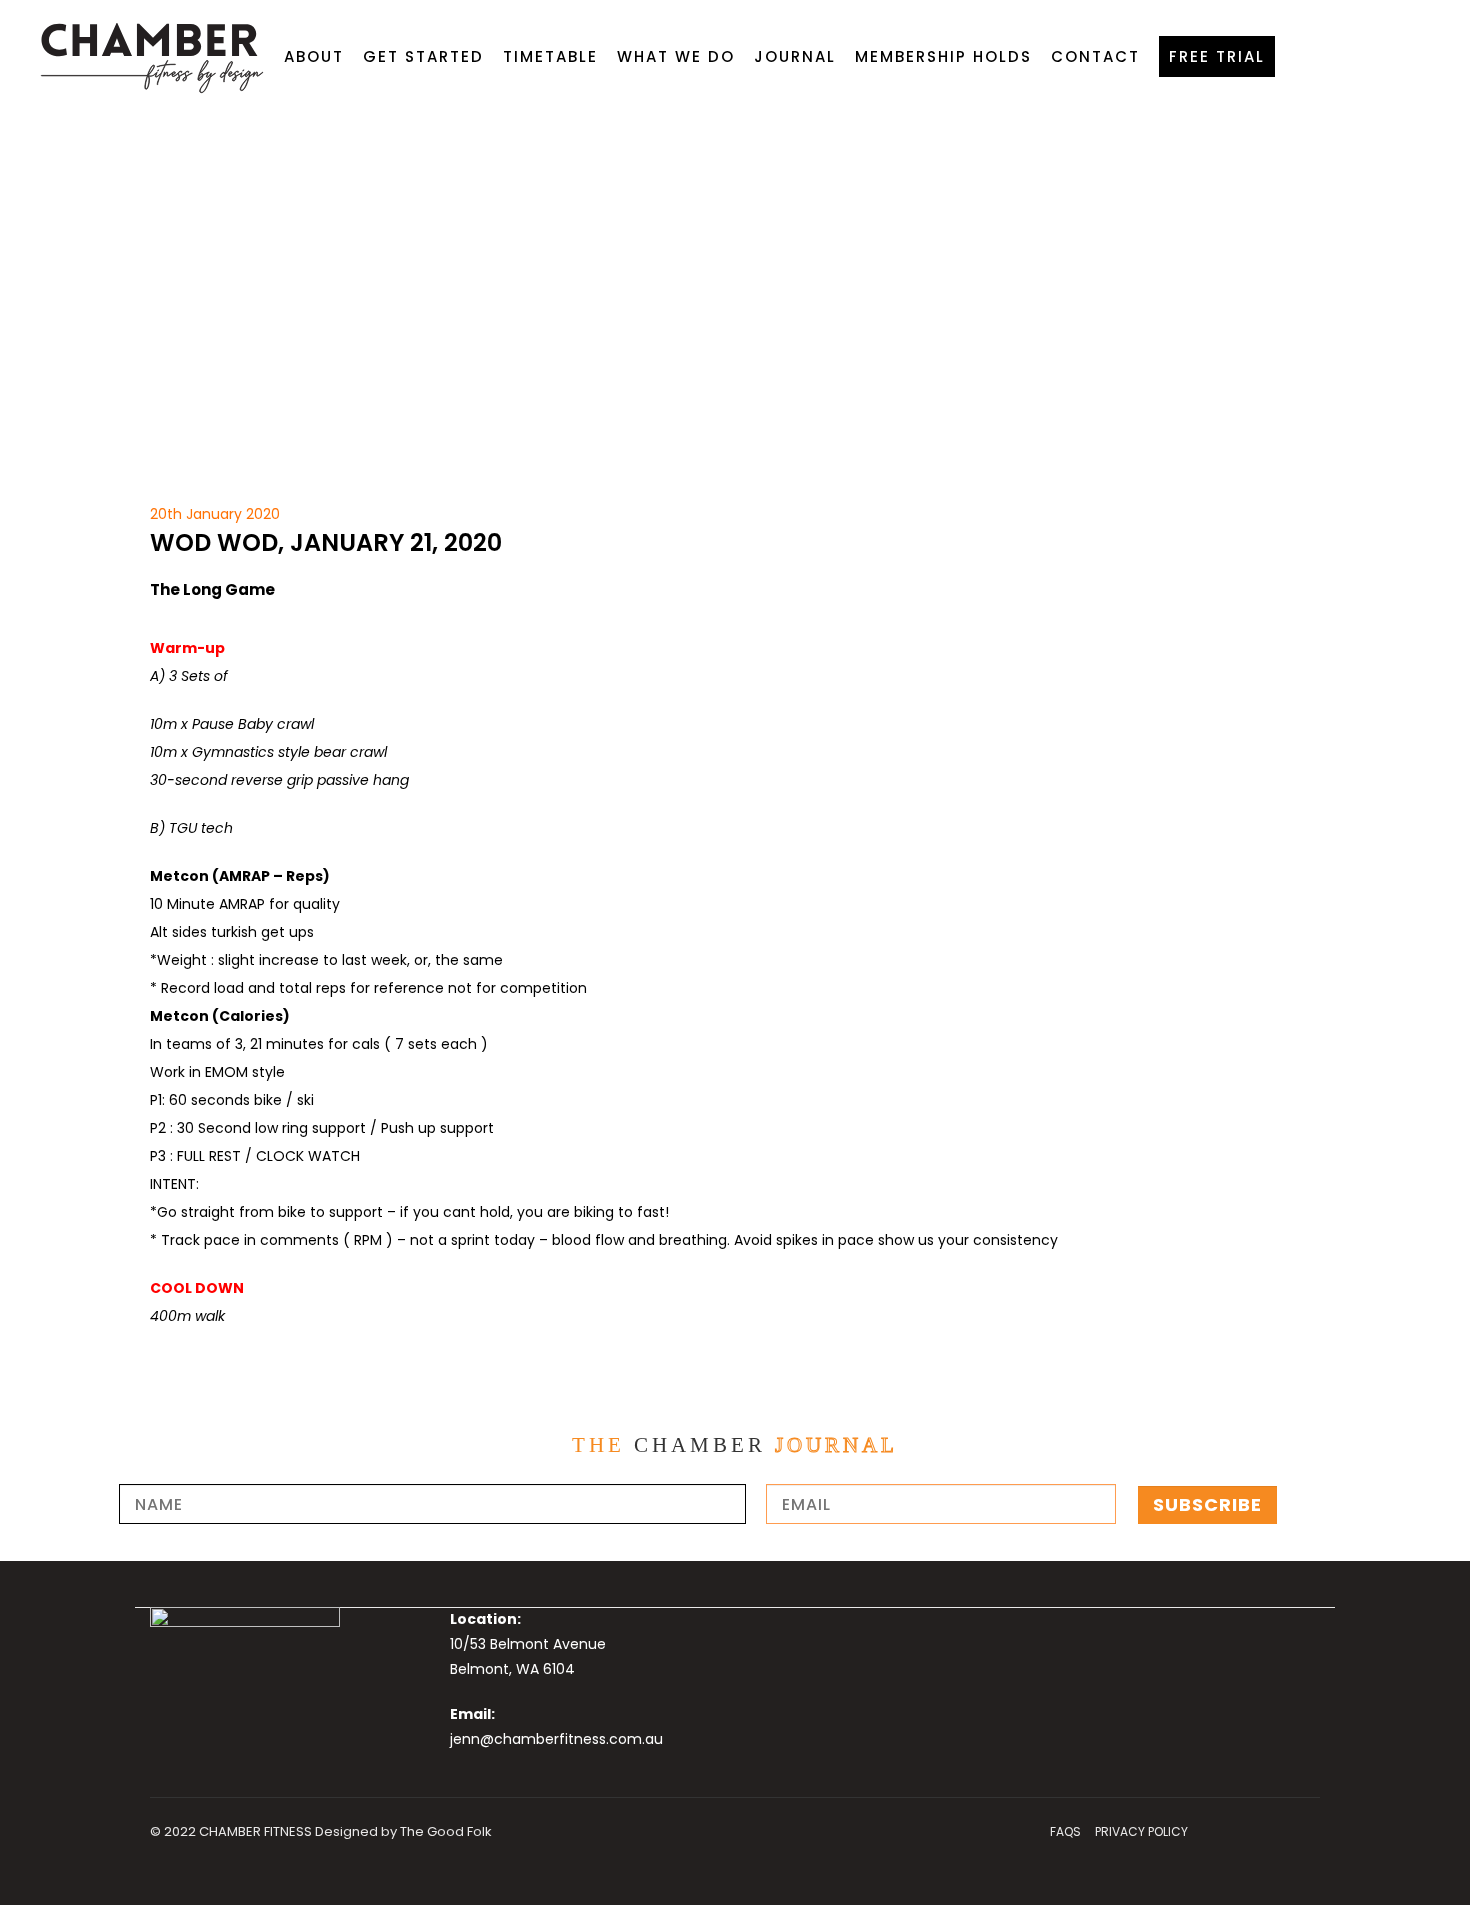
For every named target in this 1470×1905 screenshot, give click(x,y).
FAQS (1065, 1831)
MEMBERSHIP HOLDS (943, 56)
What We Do (676, 56)
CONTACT (1095, 56)
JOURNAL (795, 56)
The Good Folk (446, 1831)
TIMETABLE (550, 56)
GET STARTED (423, 56)
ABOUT (314, 56)
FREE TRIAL (1217, 56)
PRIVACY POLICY (1141, 1831)
